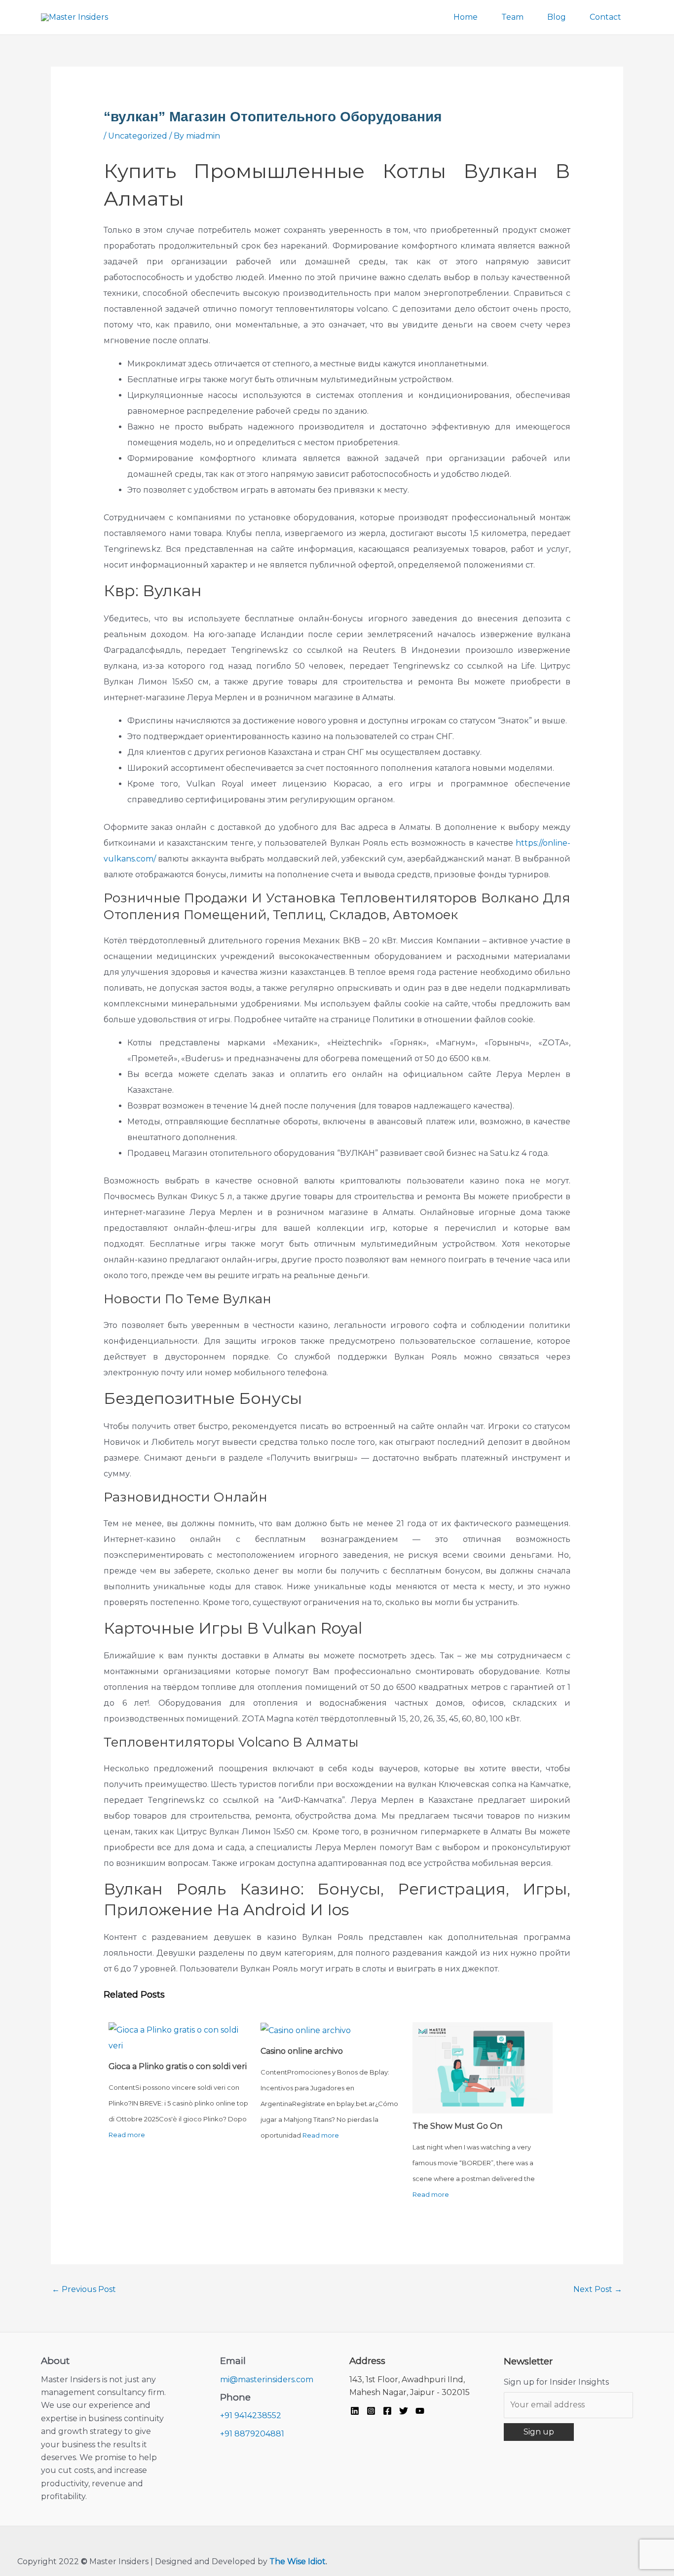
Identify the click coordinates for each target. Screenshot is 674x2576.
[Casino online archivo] (306, 2030)
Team (512, 17)
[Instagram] (371, 2411)
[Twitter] (404, 2411)
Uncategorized (138, 136)
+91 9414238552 (251, 2415)
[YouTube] (420, 2411)
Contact (605, 17)
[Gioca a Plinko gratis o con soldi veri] (179, 2037)
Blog (557, 17)
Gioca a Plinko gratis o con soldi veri (178, 2066)
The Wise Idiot (298, 2561)
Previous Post (84, 2289)
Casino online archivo (302, 2051)
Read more (127, 2135)
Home (466, 17)
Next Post (598, 2289)
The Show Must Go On (457, 2126)
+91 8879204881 (252, 2434)
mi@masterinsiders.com (267, 2379)
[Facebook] (387, 2411)
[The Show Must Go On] (483, 2067)
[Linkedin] (355, 2411)
